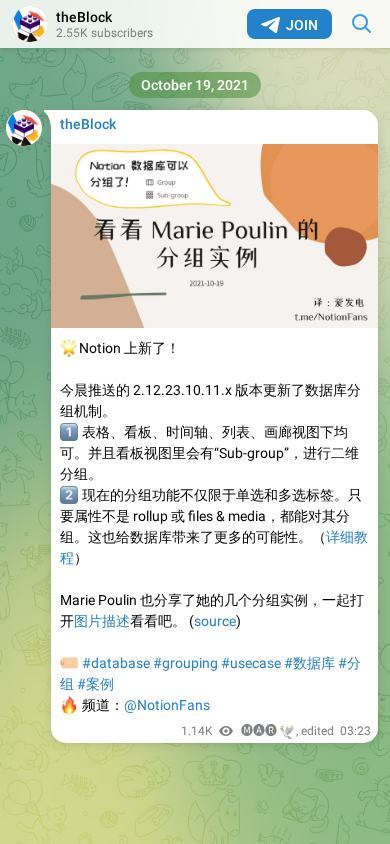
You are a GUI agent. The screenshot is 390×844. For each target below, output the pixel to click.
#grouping (185, 663)
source (215, 621)
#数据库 (309, 663)
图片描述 (102, 621)
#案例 (95, 684)
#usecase (251, 663)
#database (116, 663)
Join (302, 25)
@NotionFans (167, 705)
